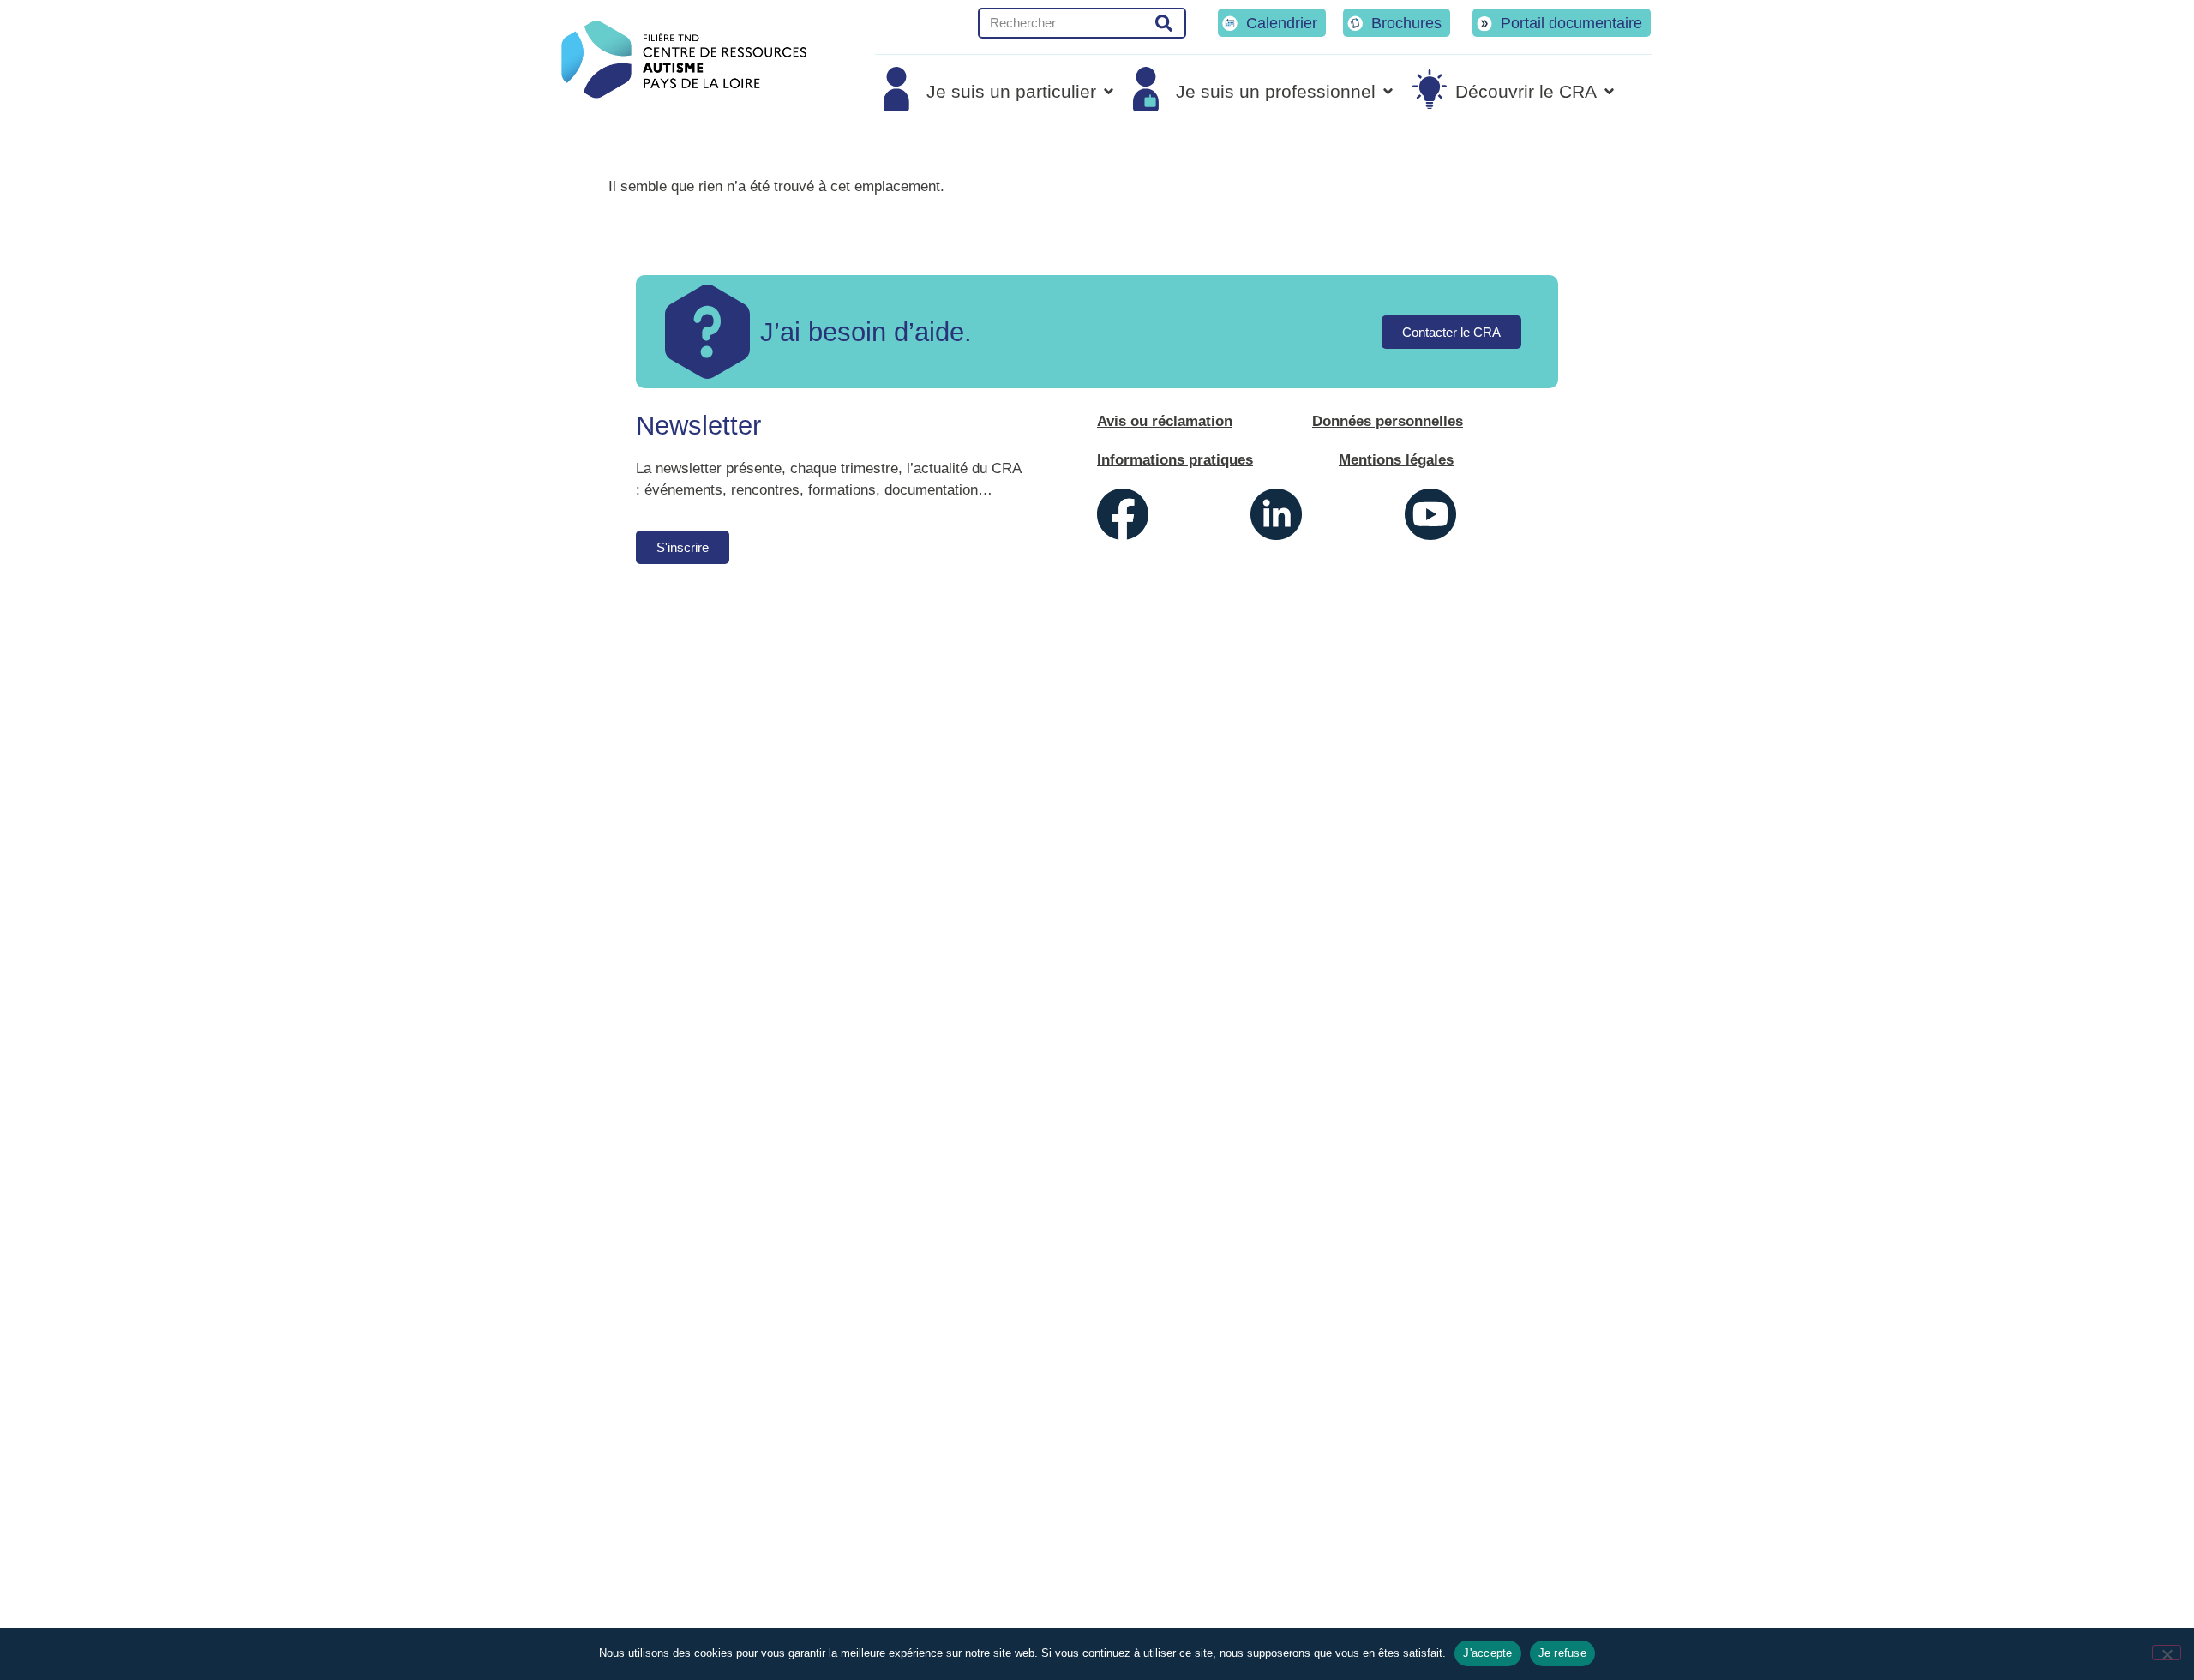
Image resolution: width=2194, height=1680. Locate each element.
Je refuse (1562, 1653)
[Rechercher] (1164, 23)
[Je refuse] (2167, 1653)
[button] (1000, 91)
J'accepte (1487, 1653)
